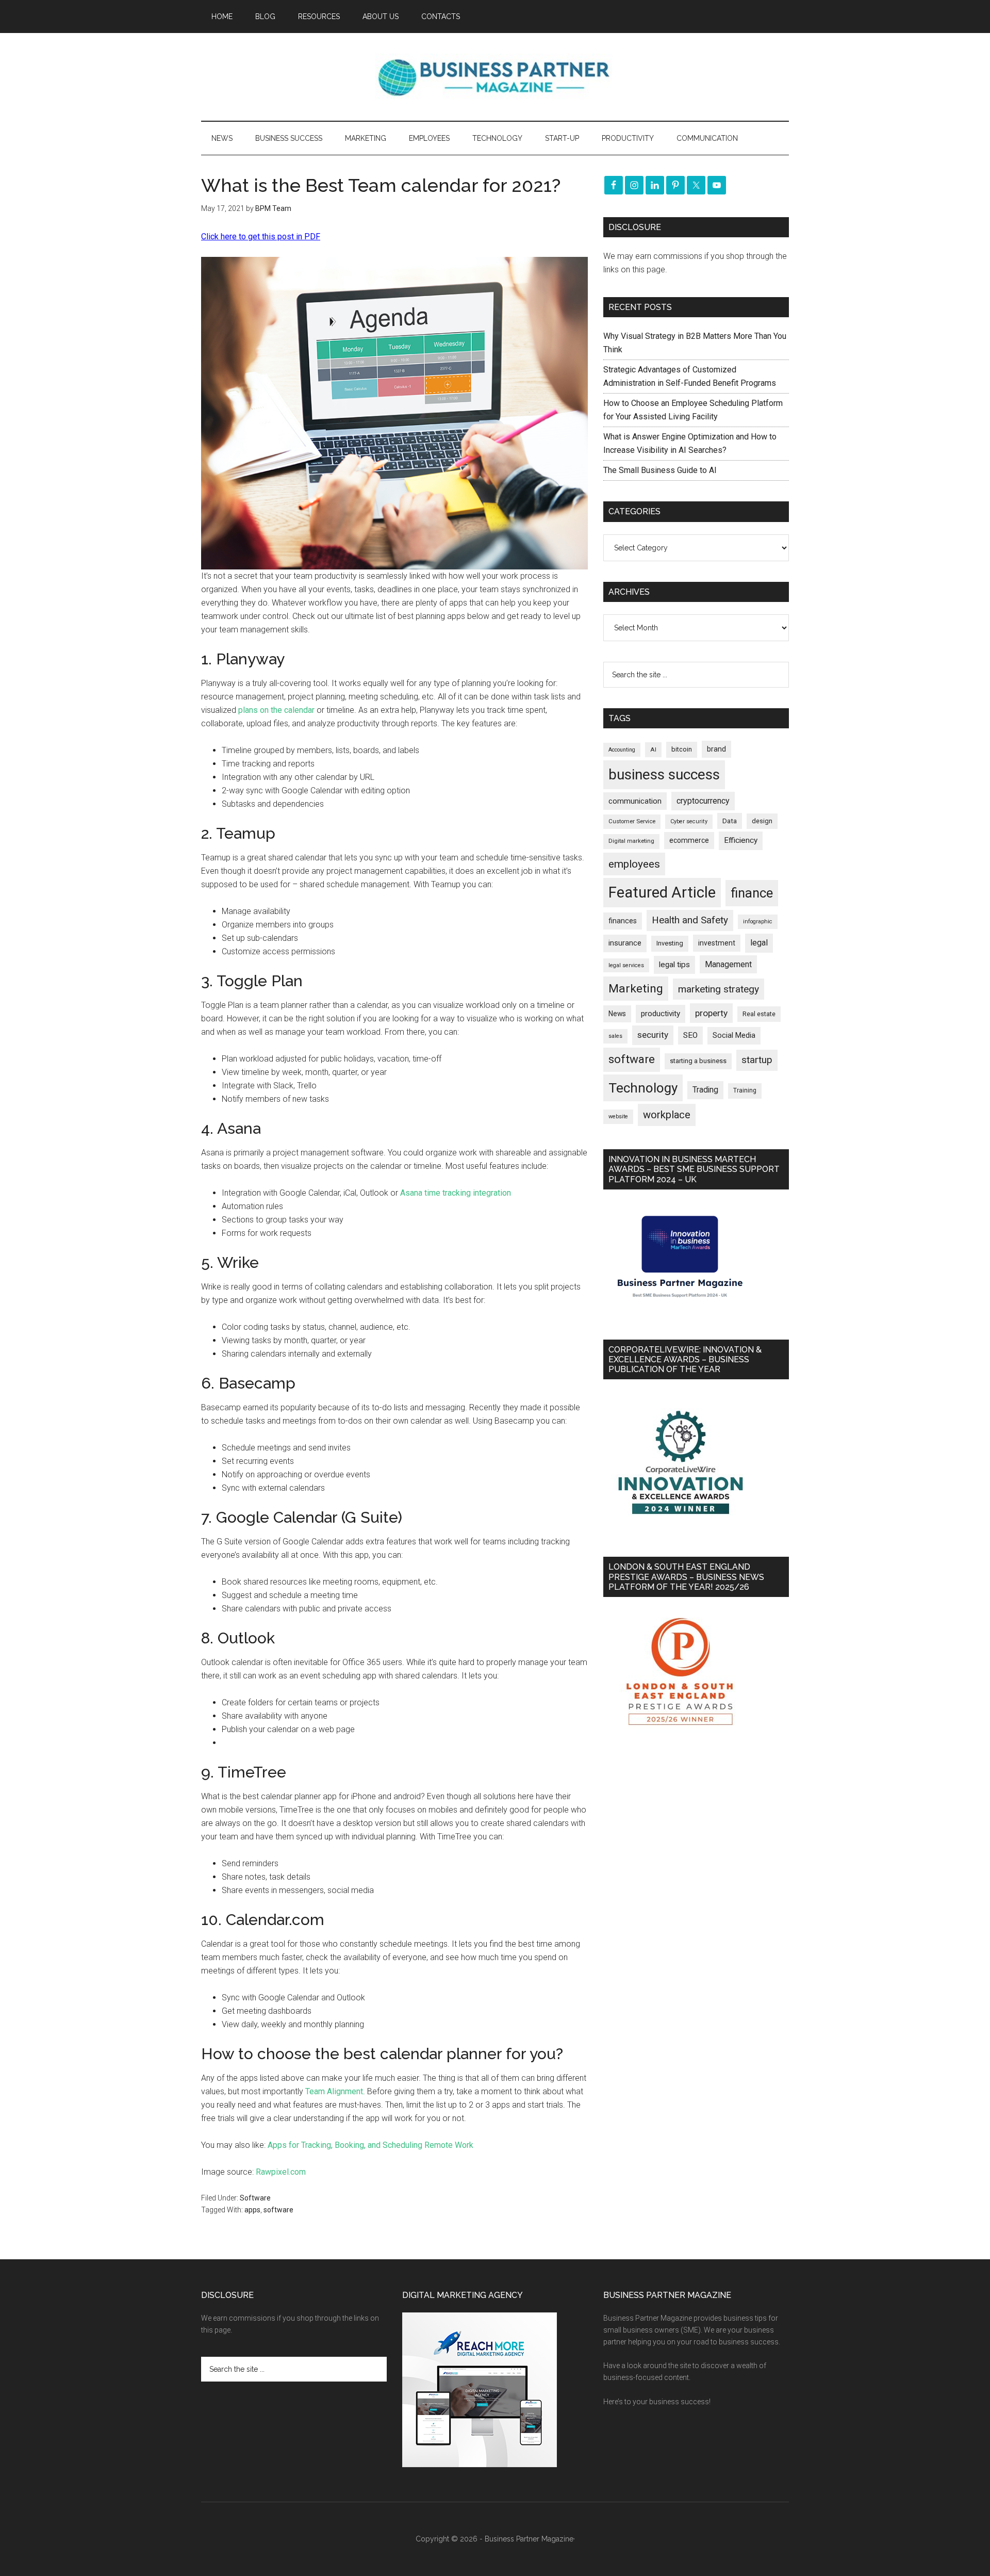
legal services (626, 965)
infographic (758, 922)
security (653, 1035)
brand (716, 749)
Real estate (759, 1014)
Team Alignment (334, 2091)
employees (634, 864)
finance (752, 893)
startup (757, 1060)
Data (730, 821)
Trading (705, 1090)
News (617, 1014)
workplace (667, 1115)
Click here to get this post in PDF (261, 237)
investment (717, 943)
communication (635, 801)
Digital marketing (631, 841)
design (762, 821)
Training (745, 1090)
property (711, 1013)
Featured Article (662, 892)
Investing (670, 943)
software (278, 2210)
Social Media (734, 1036)
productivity (661, 1014)
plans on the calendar (276, 710)
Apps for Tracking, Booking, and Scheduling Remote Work (370, 2145)
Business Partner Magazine (495, 77)
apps (252, 2210)
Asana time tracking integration (456, 1193)
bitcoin (682, 749)
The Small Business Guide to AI (660, 470)
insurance (625, 943)
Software (255, 2198)
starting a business (698, 1061)
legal (759, 943)
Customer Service (632, 821)
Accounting (622, 750)
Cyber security (689, 821)
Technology (643, 1088)
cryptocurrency (703, 801)
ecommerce (689, 840)
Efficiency (741, 840)
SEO (690, 1035)
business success (664, 775)
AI (653, 749)
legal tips (674, 965)
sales (615, 1036)
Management (728, 964)
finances (623, 921)
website (618, 1116)
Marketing (636, 989)
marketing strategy (719, 989)
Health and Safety (690, 920)
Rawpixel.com (281, 2172)
